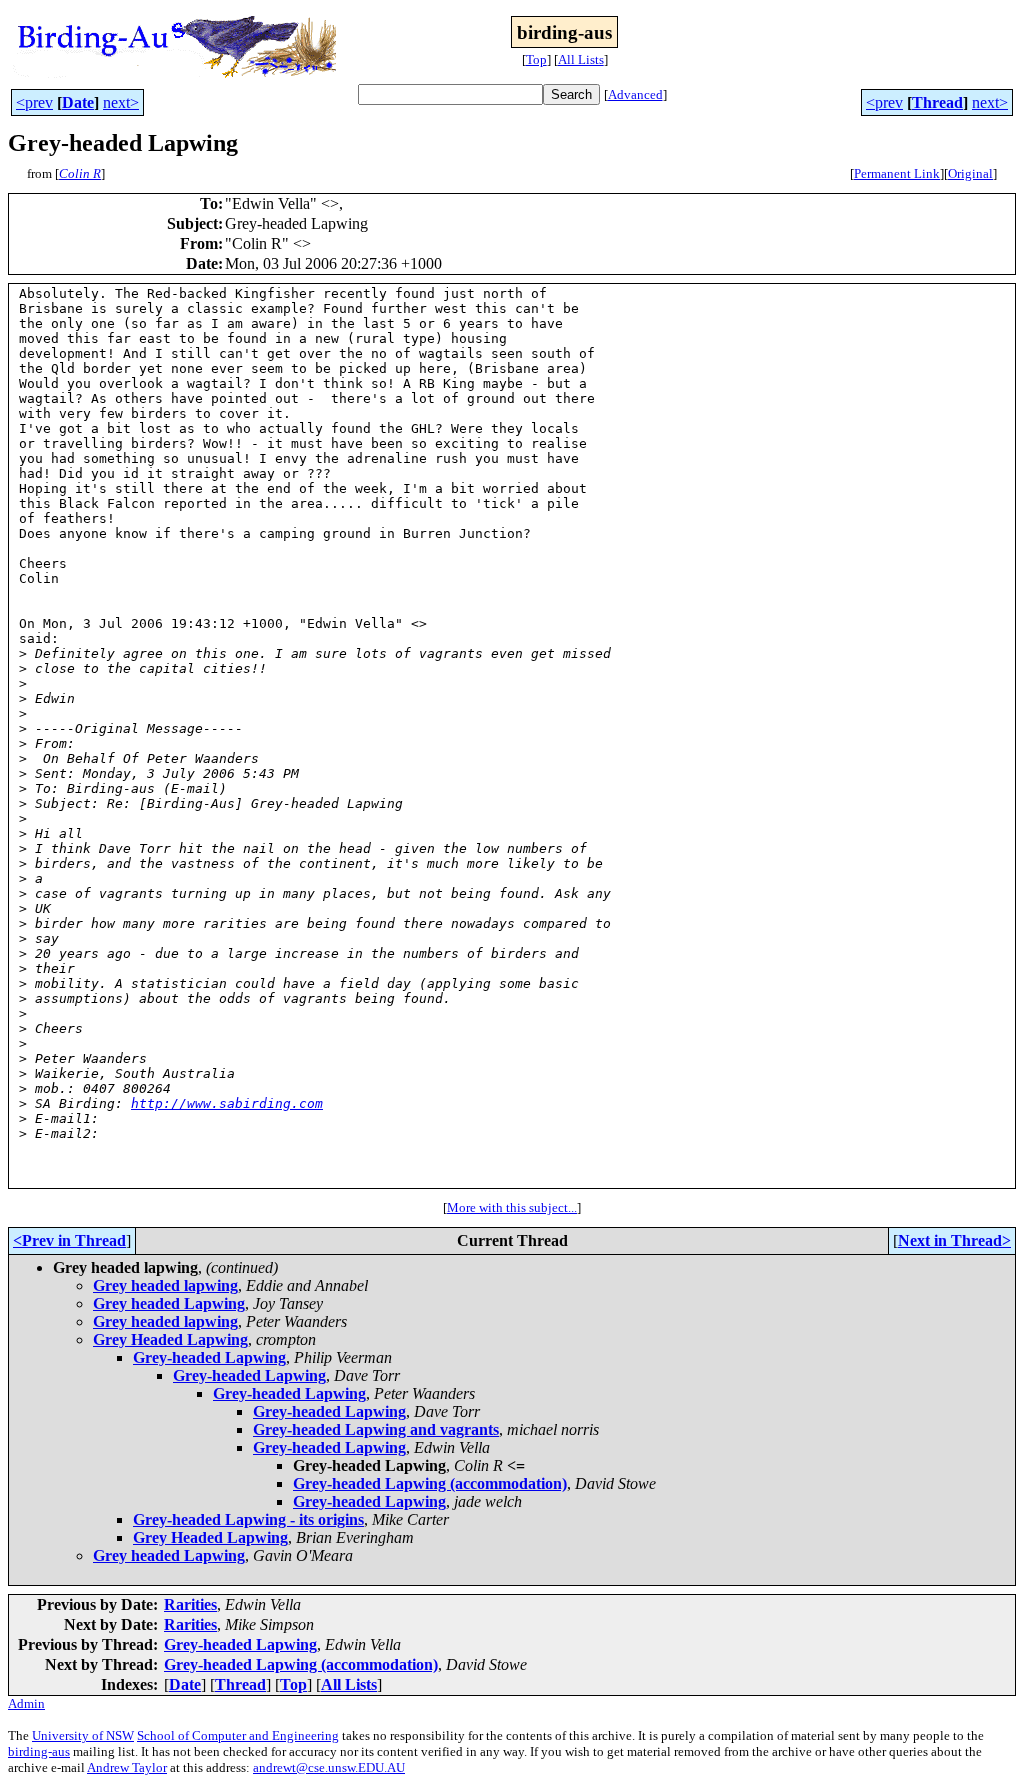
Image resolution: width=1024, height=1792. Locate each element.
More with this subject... (512, 1207)
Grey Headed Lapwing (170, 1339)
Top (536, 59)
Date (78, 102)
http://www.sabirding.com (227, 1103)
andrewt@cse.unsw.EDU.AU (329, 1767)
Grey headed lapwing (165, 1285)
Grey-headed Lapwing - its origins (248, 1519)
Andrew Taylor (127, 1767)
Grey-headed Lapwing (209, 1357)
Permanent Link (897, 173)
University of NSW (83, 1735)
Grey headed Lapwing (169, 1303)
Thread (937, 102)
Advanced (635, 94)
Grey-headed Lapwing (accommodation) (430, 1483)
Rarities (190, 1604)
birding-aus (39, 1751)
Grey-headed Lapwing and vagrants (376, 1429)
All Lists (581, 59)
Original (970, 173)
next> (121, 102)
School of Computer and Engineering (238, 1735)
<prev (34, 102)
